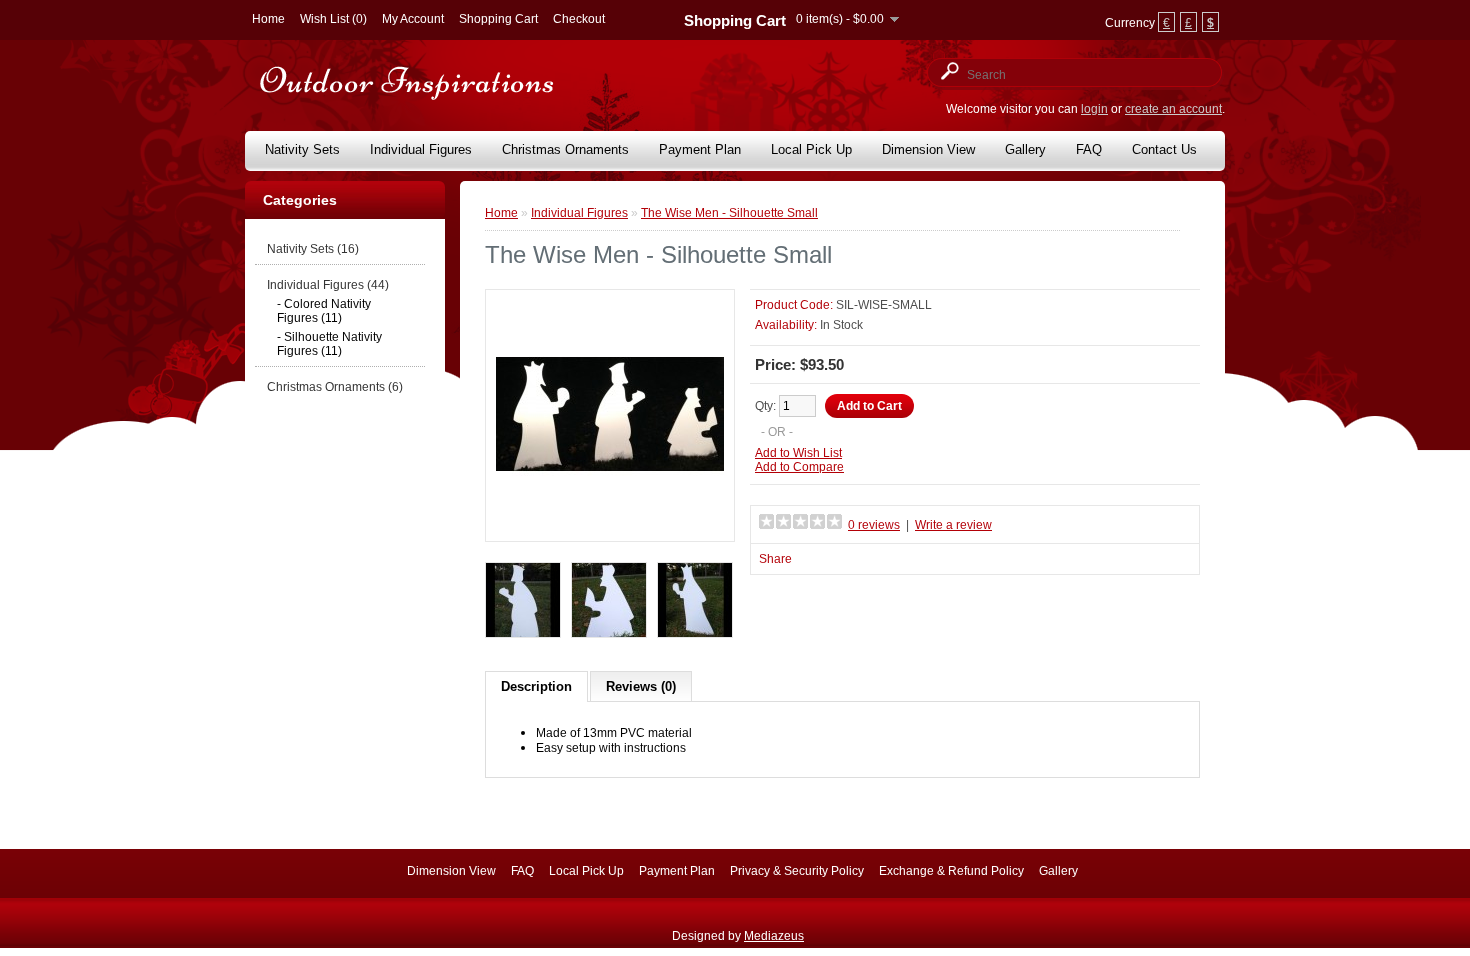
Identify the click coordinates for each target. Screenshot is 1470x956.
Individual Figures (421, 149)
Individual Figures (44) (328, 285)
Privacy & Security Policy (797, 871)
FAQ (1089, 149)
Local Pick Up (811, 149)
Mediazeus (774, 936)
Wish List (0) (333, 19)
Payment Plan (700, 149)
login (1094, 109)
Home (268, 19)
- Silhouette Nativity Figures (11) (329, 344)
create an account (1173, 109)
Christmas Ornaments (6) (335, 387)
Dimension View (928, 149)
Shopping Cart (498, 19)
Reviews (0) (641, 686)
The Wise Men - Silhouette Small (729, 213)
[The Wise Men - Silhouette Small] (610, 524)
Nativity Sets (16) (313, 249)
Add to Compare (799, 467)
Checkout (579, 19)
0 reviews (874, 525)
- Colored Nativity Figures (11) (324, 311)
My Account (413, 19)
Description (536, 686)
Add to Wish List (798, 453)
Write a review (953, 525)
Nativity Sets (302, 149)
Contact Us (1164, 149)
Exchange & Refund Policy (951, 871)
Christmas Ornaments (565, 149)
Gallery (1025, 149)
